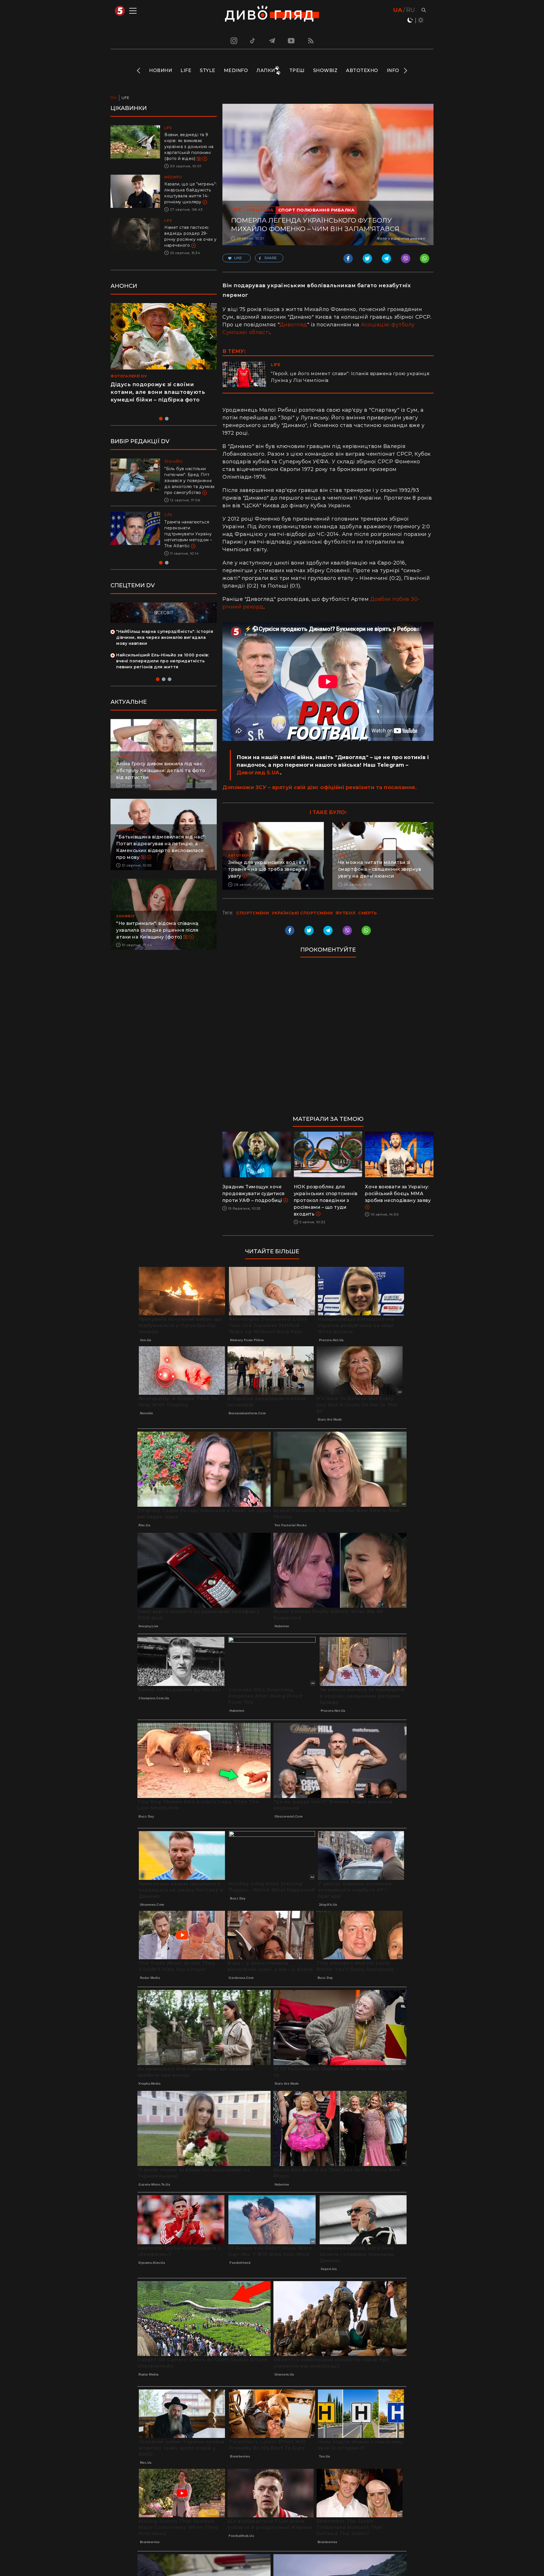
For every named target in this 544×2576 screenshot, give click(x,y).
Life (186, 70)
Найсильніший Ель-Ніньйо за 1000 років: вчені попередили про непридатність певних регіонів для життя (162, 673)
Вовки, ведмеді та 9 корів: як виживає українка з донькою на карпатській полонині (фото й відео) (189, 147)
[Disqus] (328, 1039)
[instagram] (233, 41)
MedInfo (236, 70)
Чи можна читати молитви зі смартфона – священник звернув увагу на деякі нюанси (380, 869)
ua (398, 10)
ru (410, 10)
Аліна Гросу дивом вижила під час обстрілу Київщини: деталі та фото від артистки (161, 782)
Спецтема (260, 210)
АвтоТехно (362, 70)
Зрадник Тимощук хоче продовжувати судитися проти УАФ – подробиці (254, 1194)
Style (208, 70)
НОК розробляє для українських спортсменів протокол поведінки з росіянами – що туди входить (326, 1200)
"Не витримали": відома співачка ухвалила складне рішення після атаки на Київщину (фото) (157, 942)
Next (405, 71)
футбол (346, 913)
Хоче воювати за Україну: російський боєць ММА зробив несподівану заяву (398, 1194)
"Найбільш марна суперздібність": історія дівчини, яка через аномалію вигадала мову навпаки (165, 649)
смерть (367, 913)
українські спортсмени (302, 913)
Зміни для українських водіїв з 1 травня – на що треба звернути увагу (268, 869)
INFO (393, 70)
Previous (139, 71)
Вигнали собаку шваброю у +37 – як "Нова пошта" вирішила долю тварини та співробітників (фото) (190, 540)
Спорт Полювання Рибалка (316, 210)
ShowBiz (325, 70)
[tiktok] (253, 41)
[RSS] (311, 41)
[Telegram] (272, 41)
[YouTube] (292, 41)
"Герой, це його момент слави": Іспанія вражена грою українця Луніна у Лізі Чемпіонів (350, 377)
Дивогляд (293, 325)
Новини (161, 70)
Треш (297, 70)
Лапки (266, 70)
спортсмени (253, 913)
